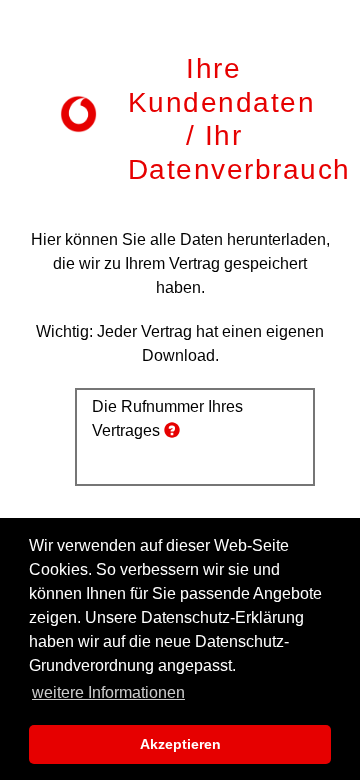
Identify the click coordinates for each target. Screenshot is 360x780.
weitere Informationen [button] (108, 692)
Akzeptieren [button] (180, 744)
